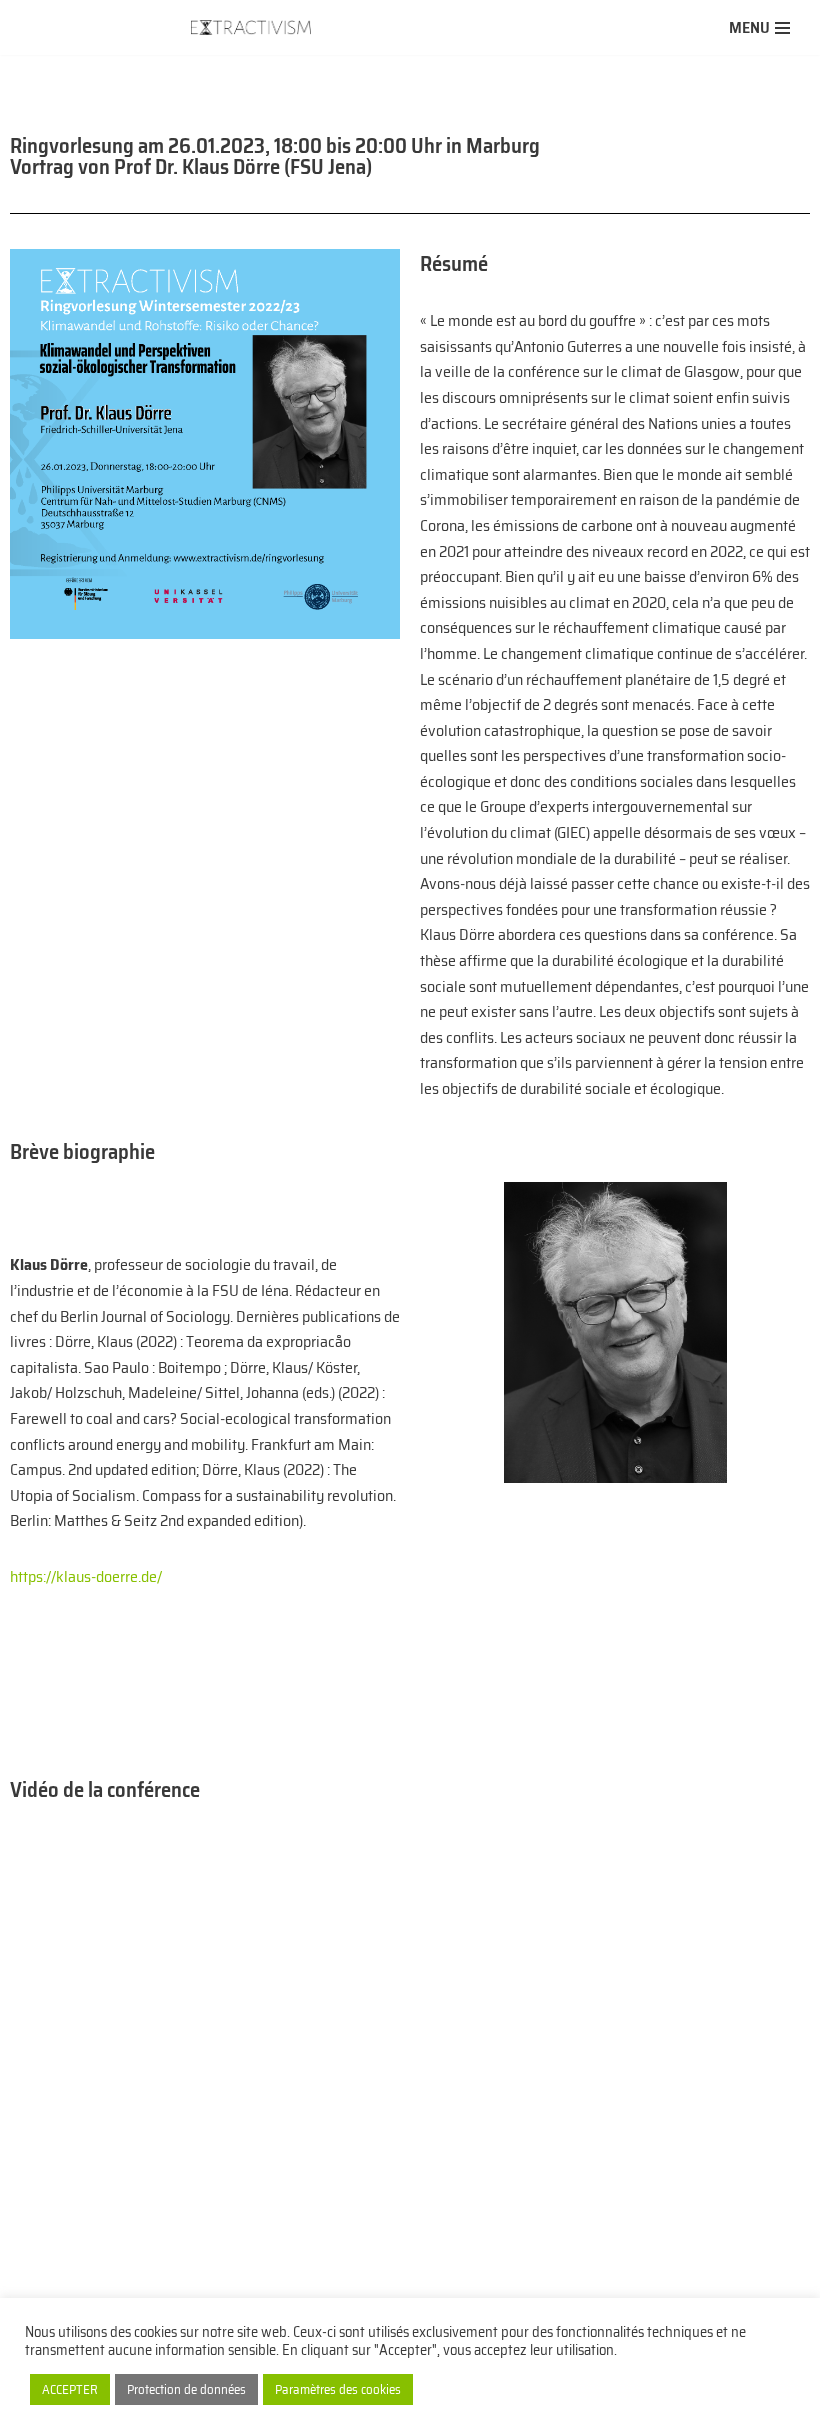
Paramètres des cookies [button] (338, 2389)
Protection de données (186, 2389)
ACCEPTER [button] (70, 2389)
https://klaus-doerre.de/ (86, 1576)
